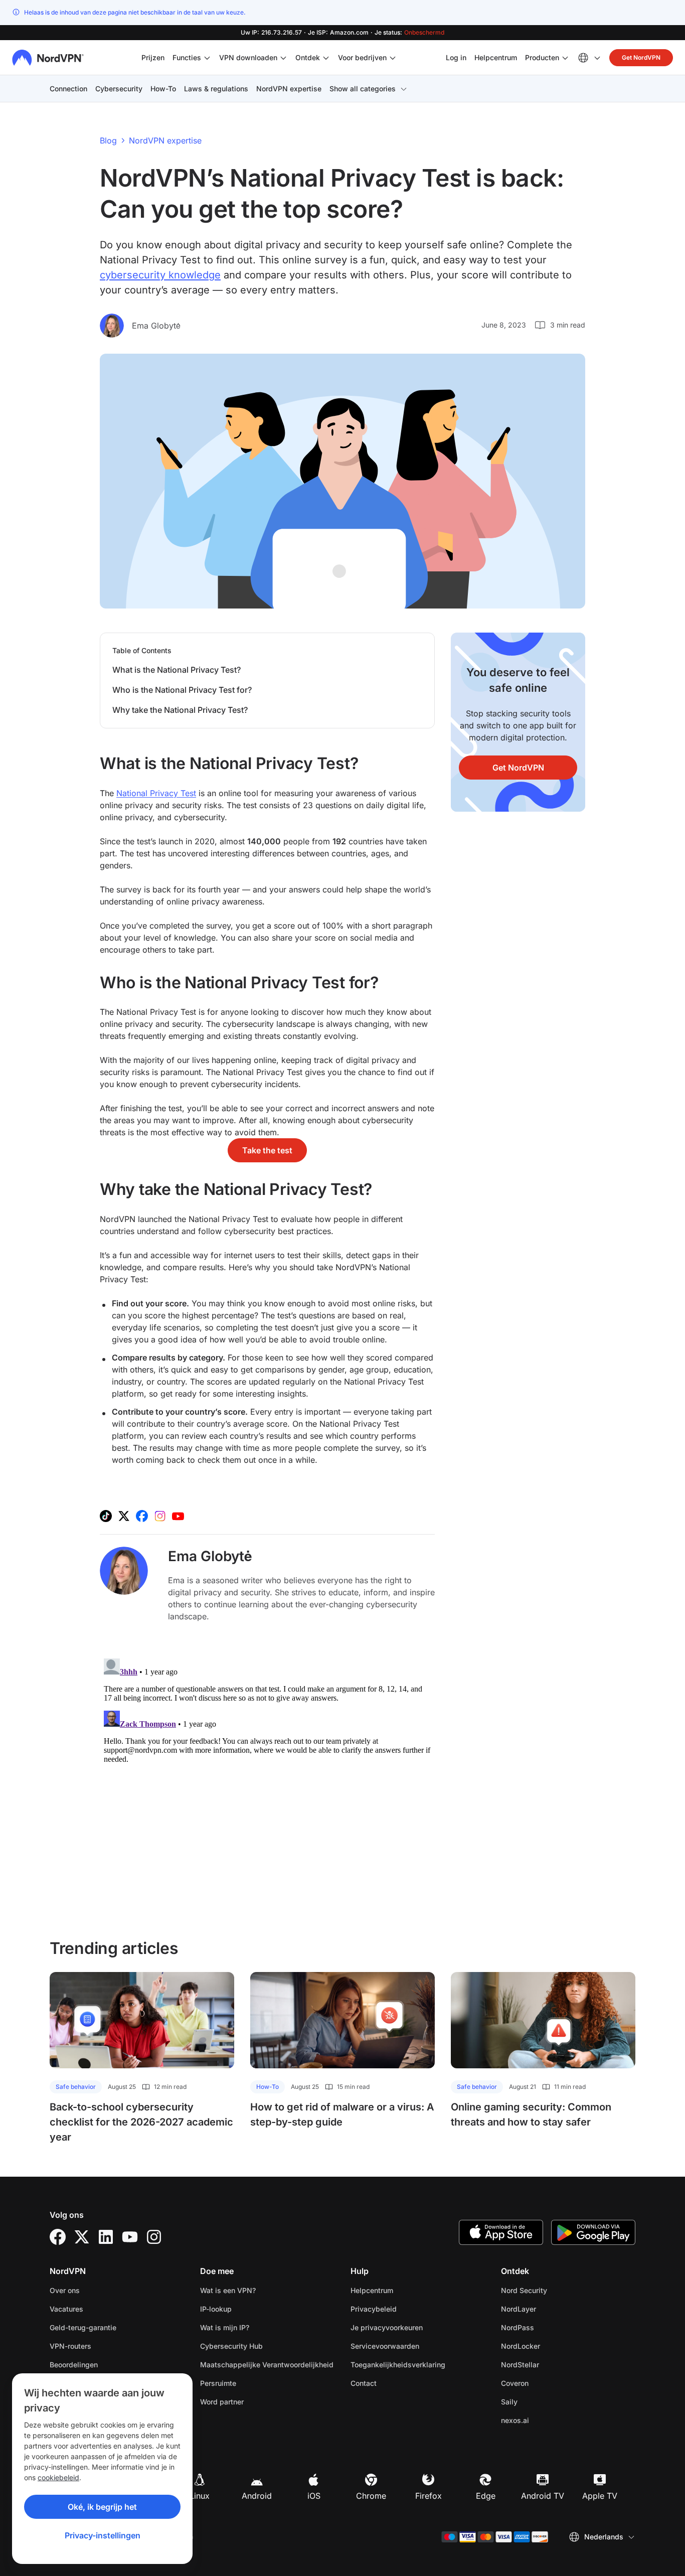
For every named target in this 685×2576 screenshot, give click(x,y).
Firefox (429, 2496)
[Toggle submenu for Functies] (207, 58)
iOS (314, 2496)
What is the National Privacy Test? (177, 670)
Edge (486, 2496)
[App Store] (501, 2232)
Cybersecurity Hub (231, 2346)
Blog (108, 140)
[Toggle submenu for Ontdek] (326, 58)
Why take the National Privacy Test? (180, 710)
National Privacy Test (156, 793)
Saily (541, 2401)
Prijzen (153, 57)
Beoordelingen (74, 2365)
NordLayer (550, 2309)
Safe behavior (76, 2087)
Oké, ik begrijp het (102, 2507)
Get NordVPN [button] (641, 57)
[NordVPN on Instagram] (160, 1516)
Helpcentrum (496, 57)
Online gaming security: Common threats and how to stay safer (531, 2114)
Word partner (222, 2402)
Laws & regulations (216, 89)
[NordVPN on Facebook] (142, 1516)
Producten (542, 57)
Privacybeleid (405, 2309)
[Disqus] (267, 1780)
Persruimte (218, 2383)
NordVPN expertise (289, 89)
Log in (456, 57)
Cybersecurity (119, 89)
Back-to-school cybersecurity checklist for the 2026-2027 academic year (141, 2122)
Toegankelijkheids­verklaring (398, 2365)
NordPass (549, 2327)
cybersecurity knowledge (160, 275)
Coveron (546, 2383)
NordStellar (552, 2364)
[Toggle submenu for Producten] (565, 58)
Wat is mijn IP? (225, 2327)
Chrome (371, 2496)
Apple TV (600, 2496)
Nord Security (556, 2290)
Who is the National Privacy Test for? (182, 690)
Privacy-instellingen (103, 2535)
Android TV (543, 2496)
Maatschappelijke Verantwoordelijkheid (267, 2365)
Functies (187, 57)
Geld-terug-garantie (83, 2327)
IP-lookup (216, 2309)
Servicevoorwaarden (416, 2346)
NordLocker (552, 2346)
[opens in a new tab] (58, 2237)
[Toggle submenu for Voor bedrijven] (393, 58)
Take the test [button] (267, 1150)
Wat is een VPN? (228, 2290)
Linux (200, 2496)
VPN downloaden (248, 57)
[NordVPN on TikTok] (106, 1516)
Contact (364, 2383)
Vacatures (98, 2309)
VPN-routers (70, 2346)
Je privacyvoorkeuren (387, 2327)
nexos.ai (547, 2420)
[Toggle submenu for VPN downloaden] (283, 58)
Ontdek (308, 57)
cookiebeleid (58, 2477)
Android (257, 2496)
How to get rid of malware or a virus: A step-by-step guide (342, 2114)
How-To (163, 89)
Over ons (65, 2290)
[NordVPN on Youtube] (178, 1516)
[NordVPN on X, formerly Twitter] (124, 1516)
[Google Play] (593, 2232)
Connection (68, 89)
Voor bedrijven (362, 57)
